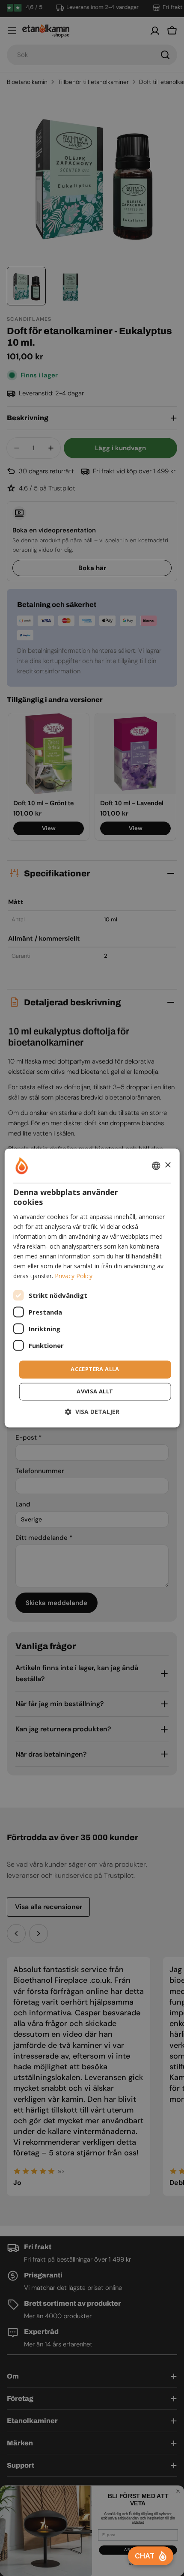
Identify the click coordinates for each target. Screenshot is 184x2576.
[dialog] (92, 1288)
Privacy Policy (74, 1276)
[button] (92, 1412)
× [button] (168, 1165)
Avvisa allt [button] (95, 1392)
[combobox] (156, 1165)
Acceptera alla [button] (95, 1369)
